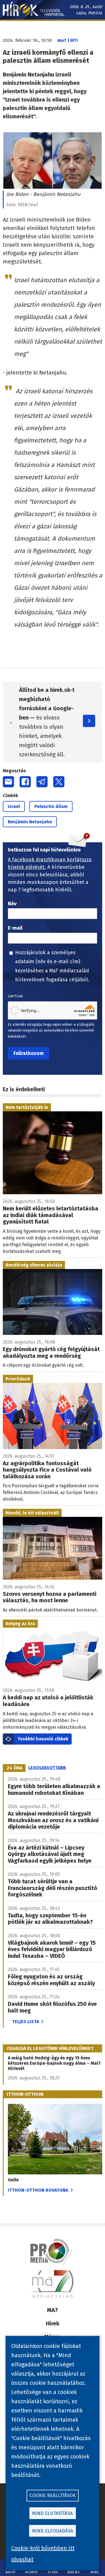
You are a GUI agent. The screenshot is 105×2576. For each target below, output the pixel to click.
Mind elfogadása (53, 2531)
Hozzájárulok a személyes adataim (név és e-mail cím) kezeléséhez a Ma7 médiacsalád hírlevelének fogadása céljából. (52, 966)
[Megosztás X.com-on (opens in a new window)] (59, 782)
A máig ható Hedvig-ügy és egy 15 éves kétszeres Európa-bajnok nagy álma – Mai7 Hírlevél (54, 2063)
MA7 (53, 2310)
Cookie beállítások (53, 2495)
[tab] (15, 1768)
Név (12, 904)
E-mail (15, 928)
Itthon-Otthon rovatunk (38, 2190)
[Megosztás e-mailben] (8, 782)
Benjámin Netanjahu (30, 822)
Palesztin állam (51, 806)
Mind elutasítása (53, 2513)
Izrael (14, 806)
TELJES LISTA (25, 2022)
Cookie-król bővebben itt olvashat (43, 2554)
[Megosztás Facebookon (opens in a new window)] (25, 782)
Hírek (53, 2323)
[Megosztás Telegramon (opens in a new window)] (42, 782)
